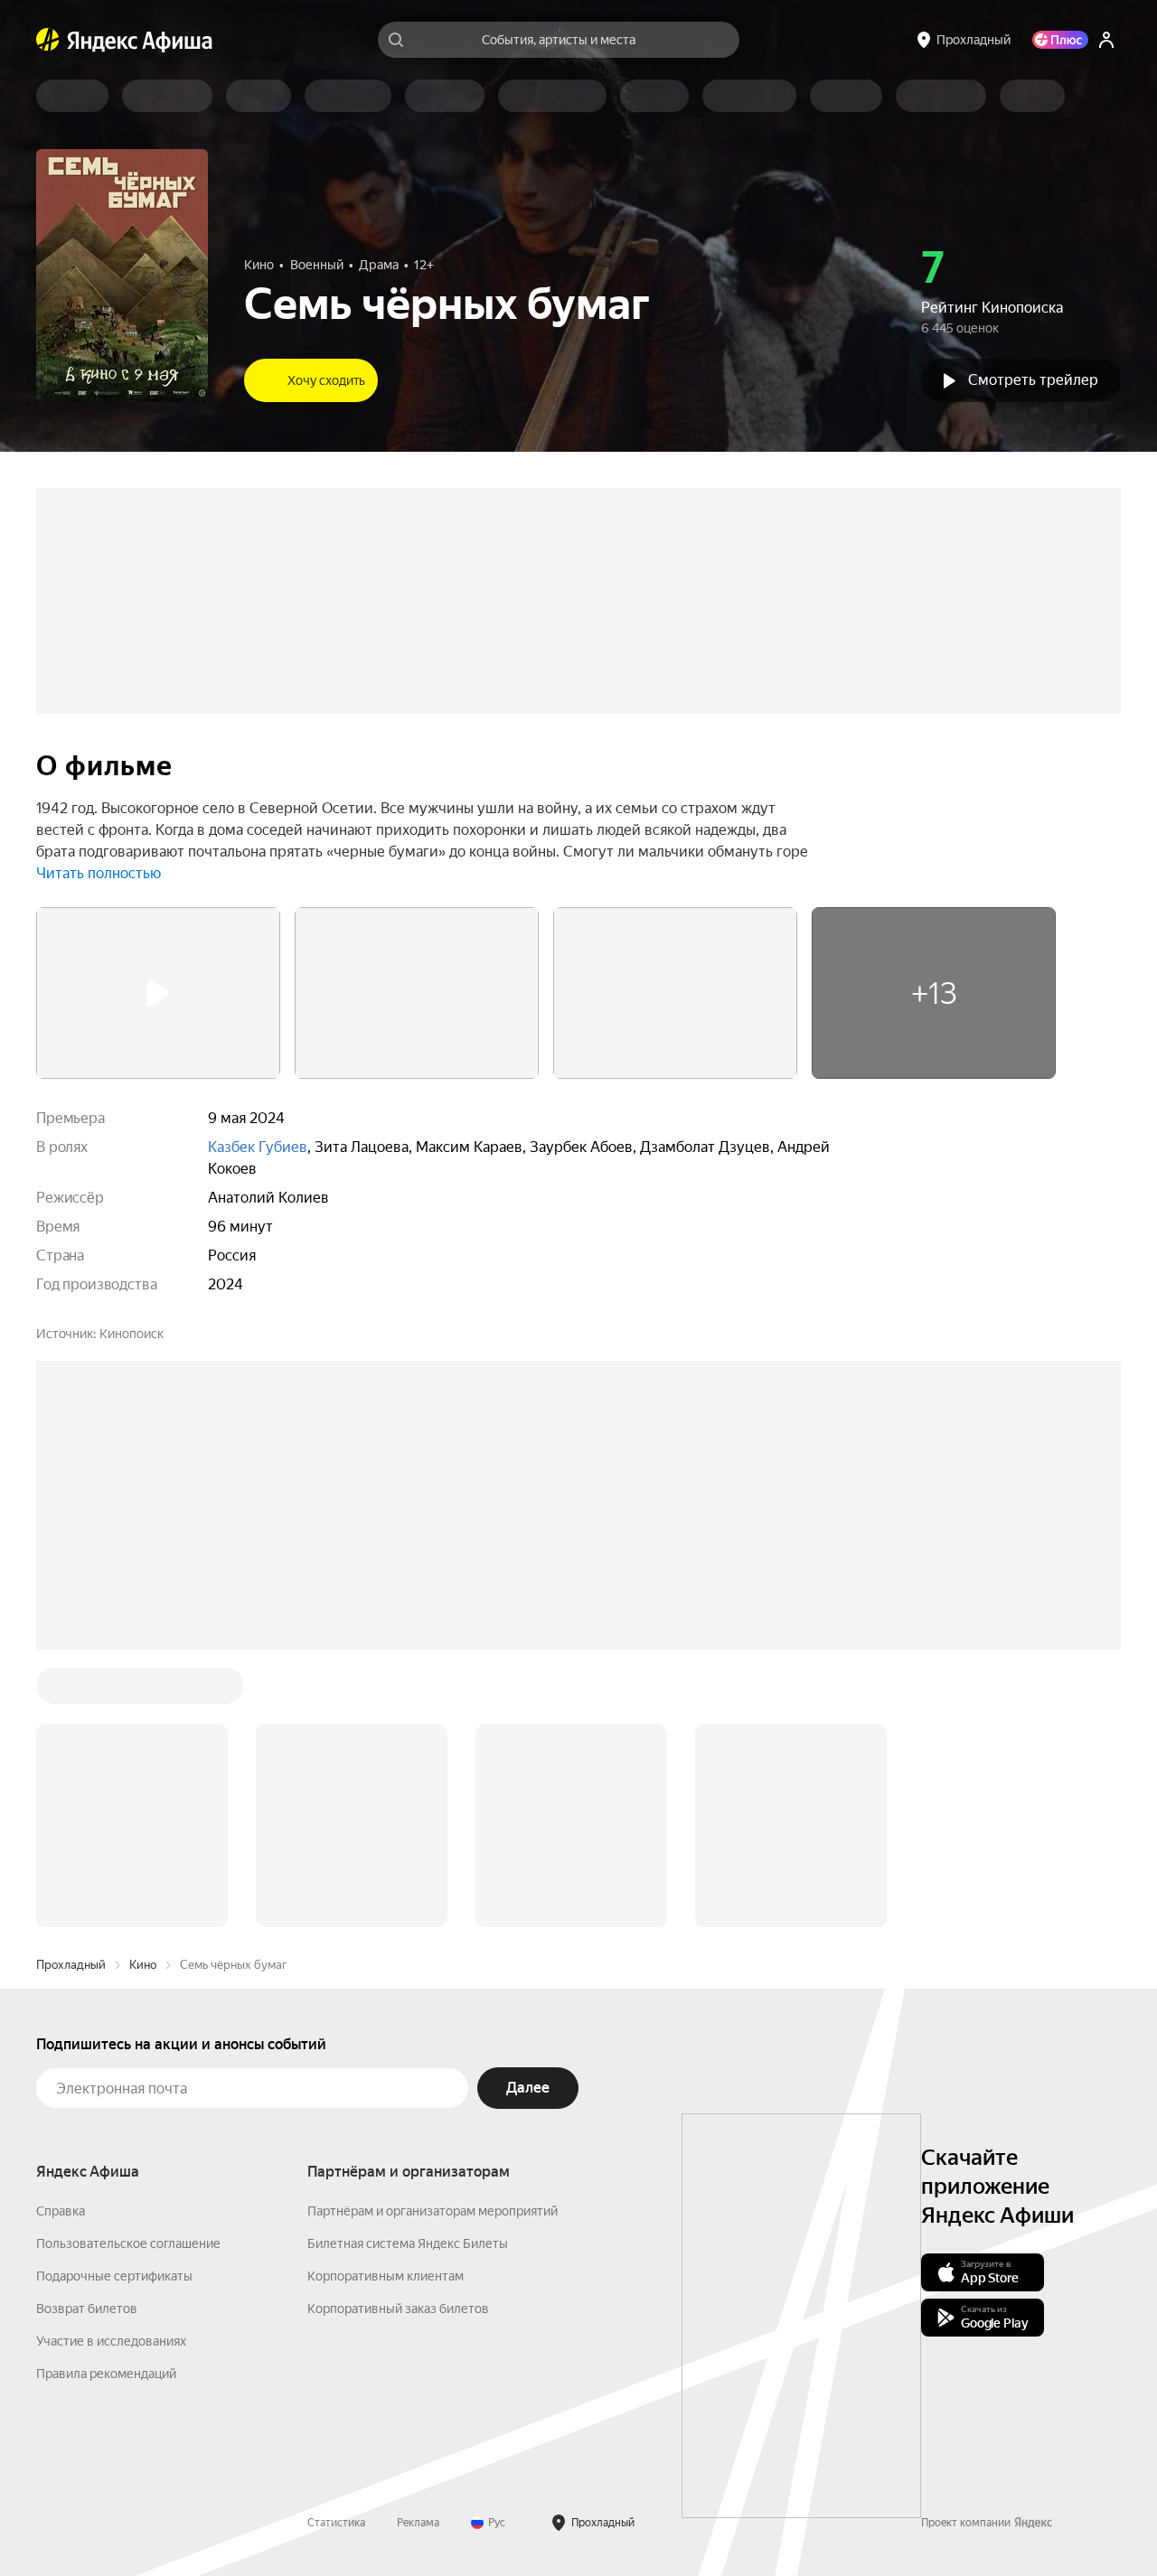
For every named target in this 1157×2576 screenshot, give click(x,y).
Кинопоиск (132, 1334)
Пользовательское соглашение (128, 2243)
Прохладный (71, 1965)
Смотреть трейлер (1033, 380)
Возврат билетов (87, 2309)
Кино (143, 1965)
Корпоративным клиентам (386, 2276)
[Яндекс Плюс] (1060, 40)
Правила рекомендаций (106, 2374)
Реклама (418, 2523)
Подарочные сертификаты (114, 2276)
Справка (61, 2211)
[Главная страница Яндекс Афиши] (48, 40)
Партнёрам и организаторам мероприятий (433, 2211)
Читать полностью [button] (99, 873)
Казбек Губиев (258, 1147)
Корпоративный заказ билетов (398, 2309)
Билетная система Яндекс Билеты (408, 2243)
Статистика (336, 2523)
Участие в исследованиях (111, 2341)
